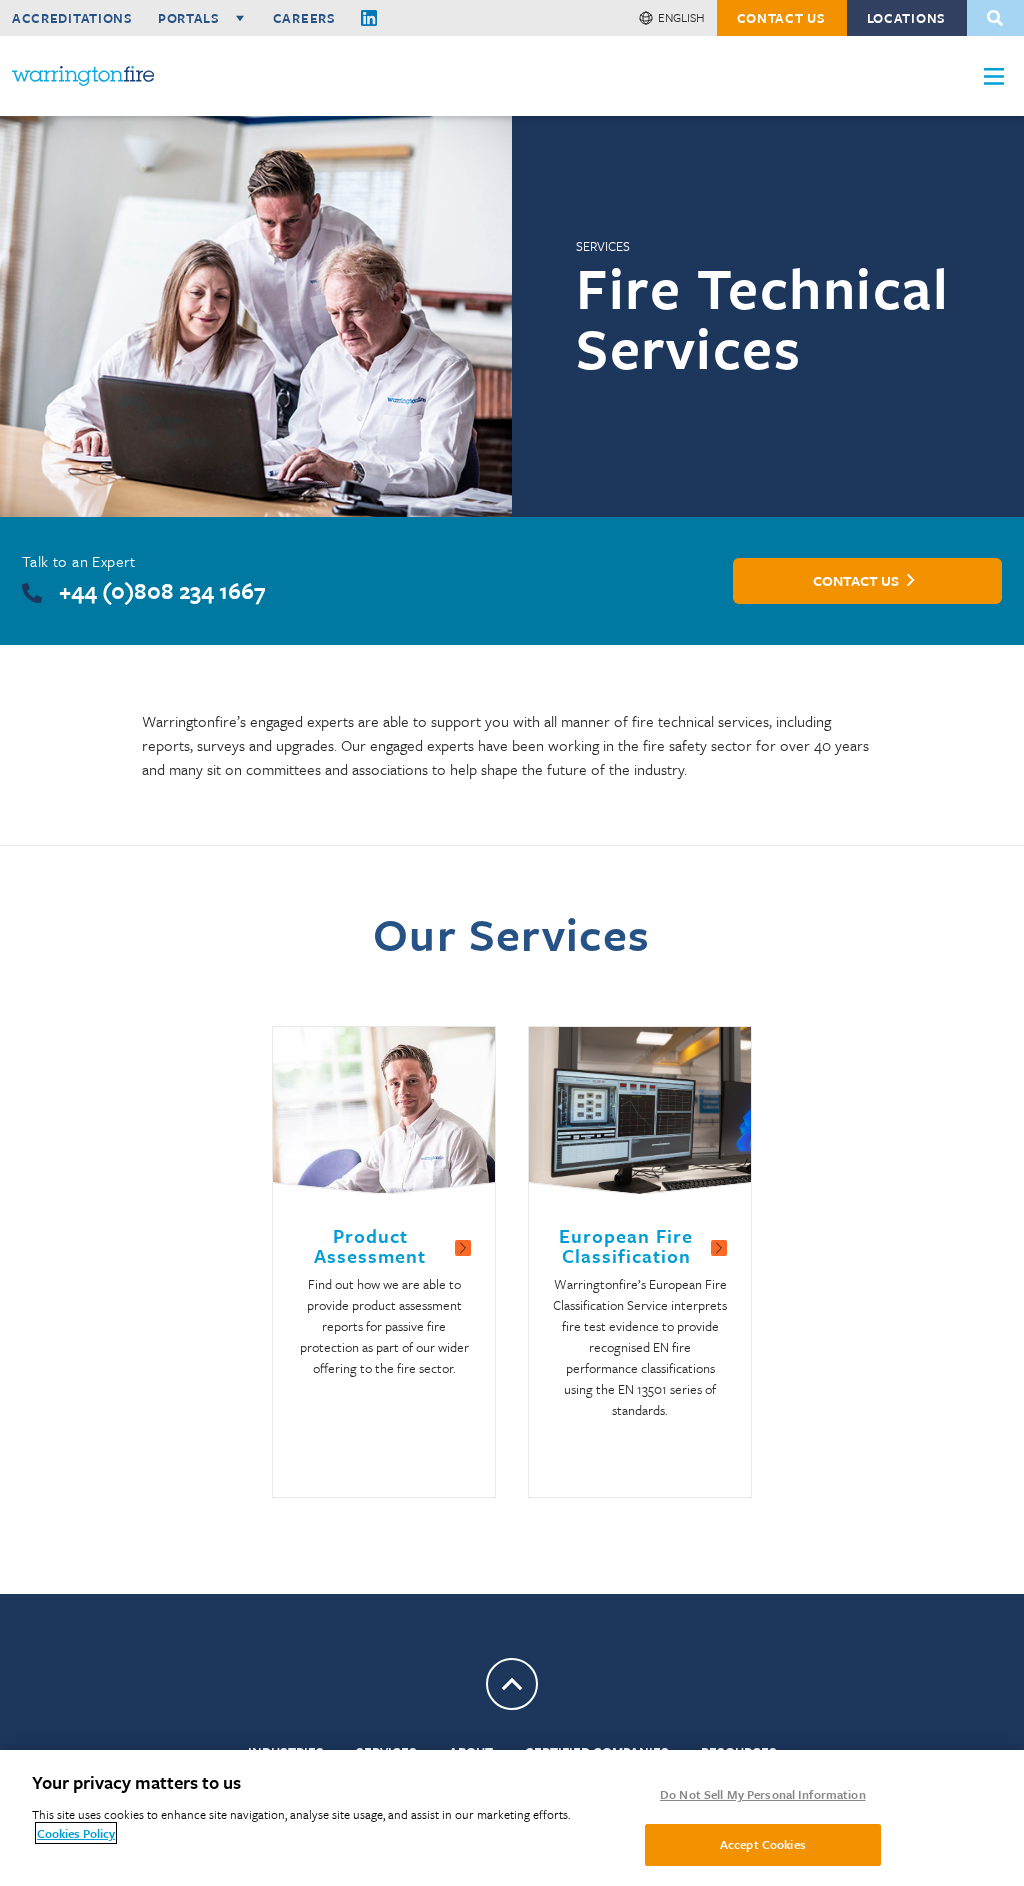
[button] (994, 76)
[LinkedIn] (369, 18)
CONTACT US (781, 18)
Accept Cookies (763, 1844)
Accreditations (72, 18)
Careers (304, 18)
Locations (906, 18)
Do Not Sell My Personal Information (763, 1794)
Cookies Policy (76, 1833)
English (681, 17)
